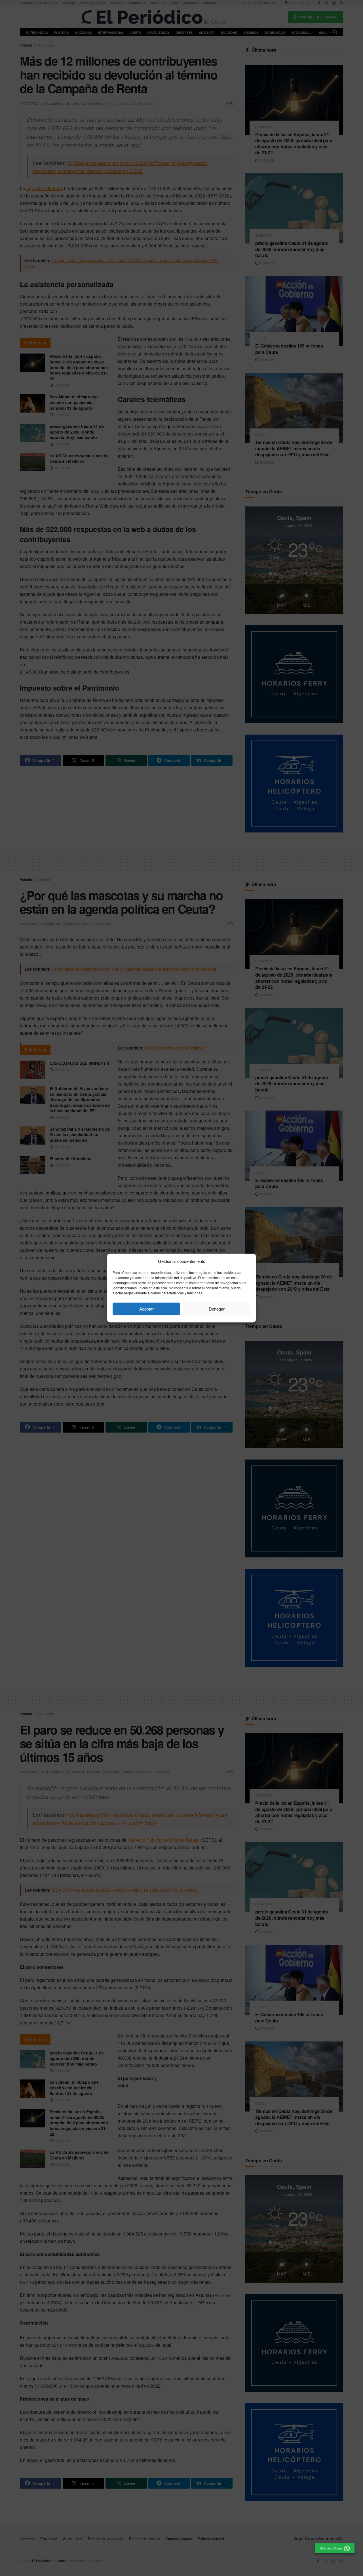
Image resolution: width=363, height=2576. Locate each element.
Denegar (217, 1309)
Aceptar (146, 1309)
